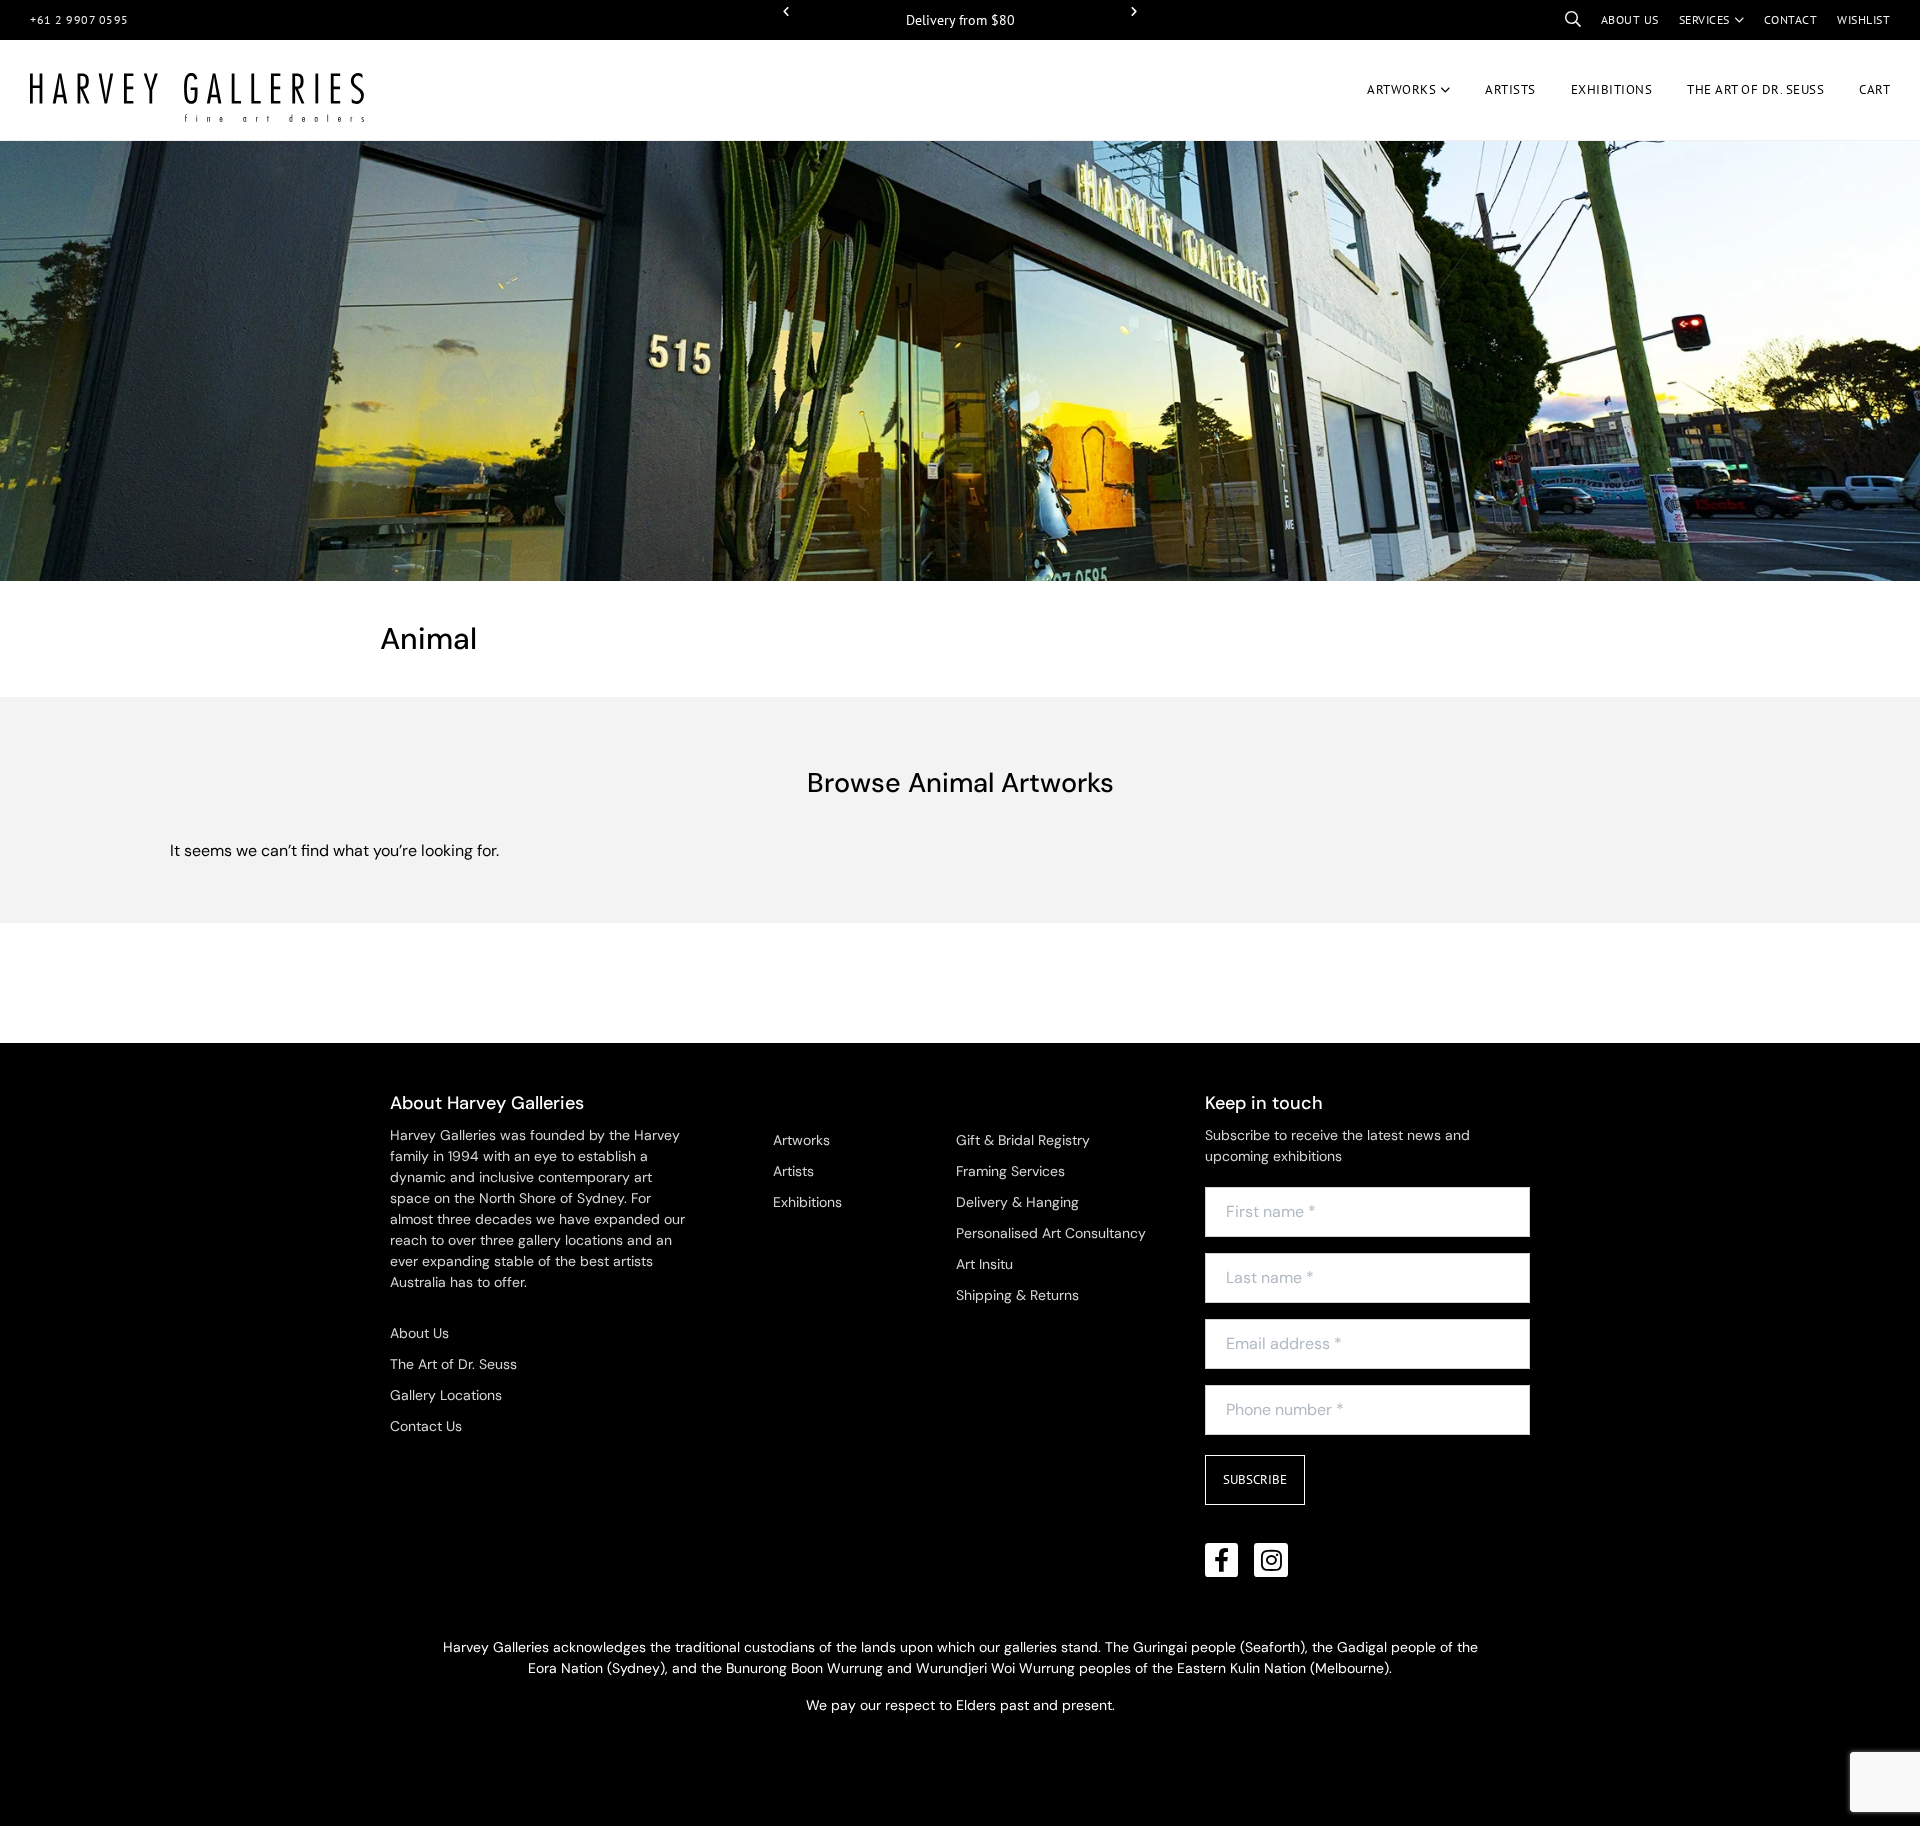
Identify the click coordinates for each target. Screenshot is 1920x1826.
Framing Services (1010, 1171)
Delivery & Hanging (1017, 1202)
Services (1704, 19)
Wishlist (1863, 19)
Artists (1510, 89)
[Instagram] (1271, 1560)
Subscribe (1255, 1479)
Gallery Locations (446, 1395)
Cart (1874, 89)
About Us (419, 1333)
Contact (1791, 19)
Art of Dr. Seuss (1755, 89)
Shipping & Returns (1017, 1295)
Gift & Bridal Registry (1023, 1140)
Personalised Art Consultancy (1051, 1233)
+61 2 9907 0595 (79, 19)
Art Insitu (984, 1264)
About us (1630, 19)
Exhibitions (1612, 89)
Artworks (1401, 89)
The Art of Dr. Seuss (453, 1364)
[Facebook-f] (1222, 1560)
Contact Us (426, 1426)
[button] (786, 12)
